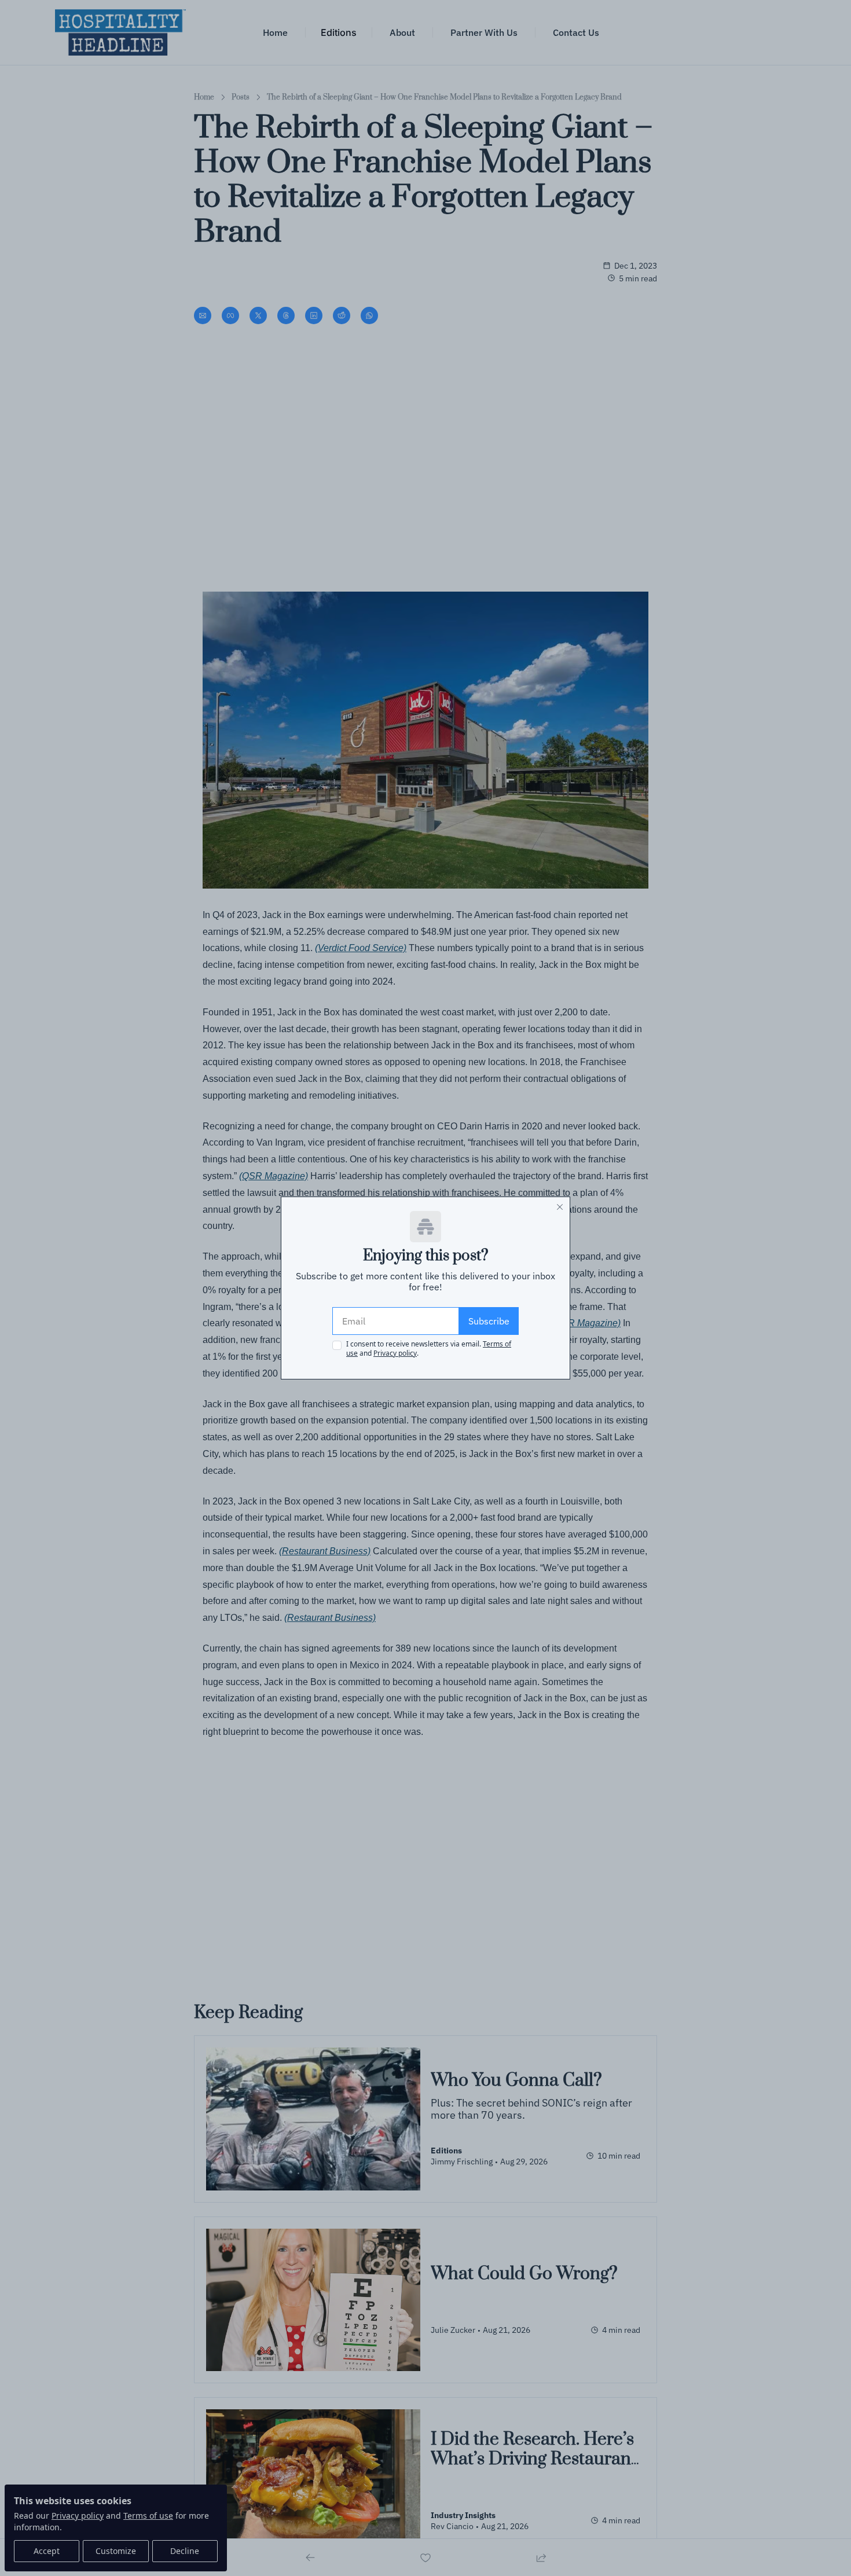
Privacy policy (395, 1353)
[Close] (560, 1207)
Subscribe (489, 1321)
